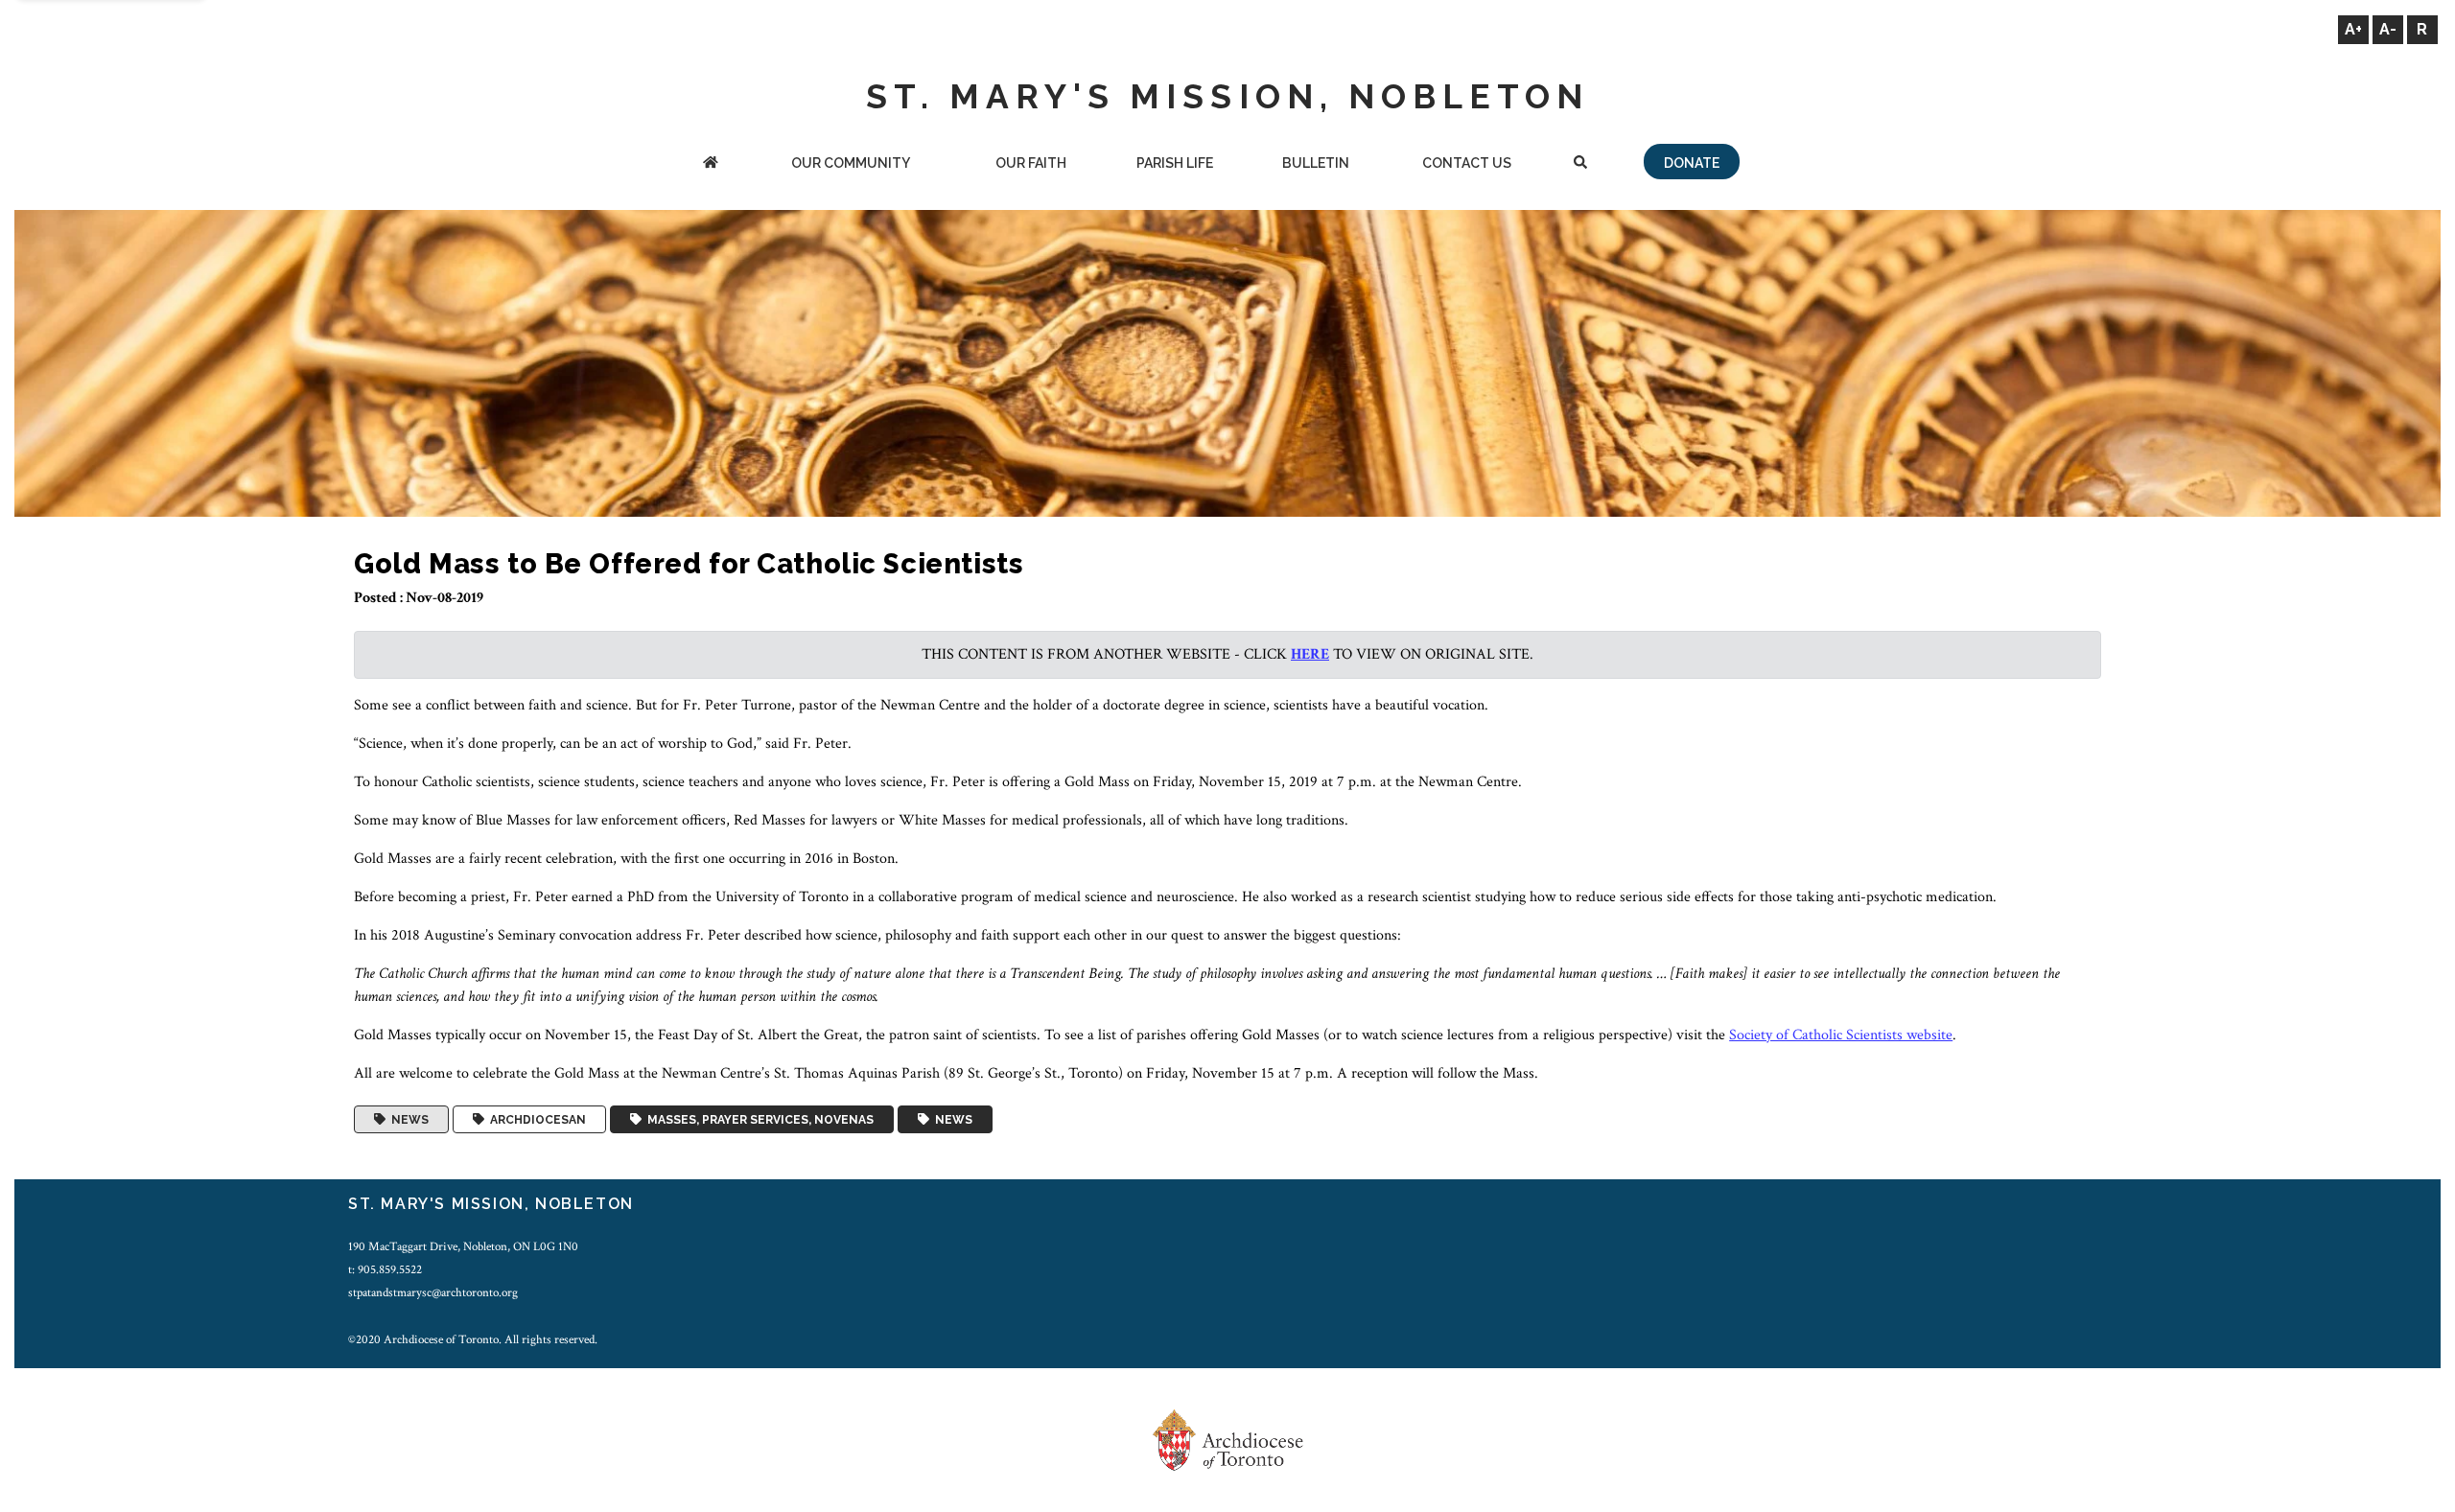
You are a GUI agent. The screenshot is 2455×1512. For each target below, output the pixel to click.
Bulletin (1316, 163)
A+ (2353, 29)
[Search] (1581, 164)
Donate (1692, 163)
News (407, 1120)
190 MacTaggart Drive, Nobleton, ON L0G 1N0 (463, 1246)
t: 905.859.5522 (385, 1269)
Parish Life (1175, 163)
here (1310, 654)
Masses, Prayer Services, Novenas (758, 1120)
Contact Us (1467, 163)
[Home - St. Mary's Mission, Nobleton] (711, 164)
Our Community (851, 163)
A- (2388, 29)
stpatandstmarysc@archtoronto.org (433, 1292)
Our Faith (1031, 163)
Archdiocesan (535, 1120)
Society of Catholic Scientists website (1841, 1035)
